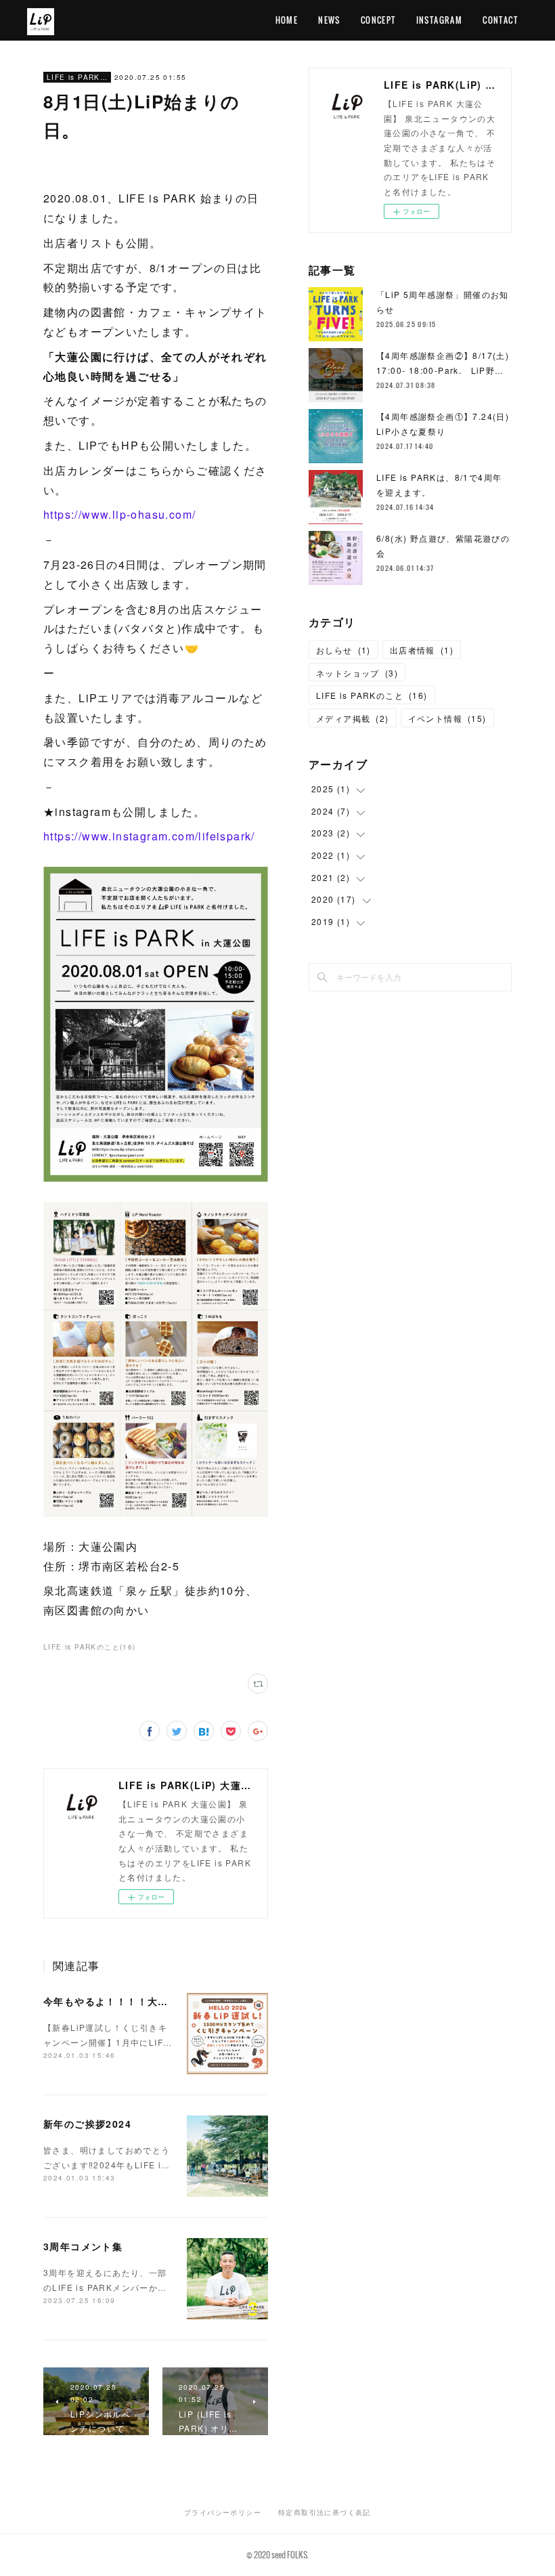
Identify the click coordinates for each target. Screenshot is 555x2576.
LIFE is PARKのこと (77, 77)
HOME (287, 20)
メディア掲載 (353, 718)
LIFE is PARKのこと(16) (90, 1647)
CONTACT (500, 20)
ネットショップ (357, 673)
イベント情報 (447, 718)
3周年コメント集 (83, 2246)
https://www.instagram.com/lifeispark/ (149, 836)
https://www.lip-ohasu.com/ (119, 514)
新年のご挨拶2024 (87, 2124)
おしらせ (343, 650)
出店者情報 (422, 650)
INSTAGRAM (440, 20)
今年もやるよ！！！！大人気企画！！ (132, 2001)
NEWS (329, 20)
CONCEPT (378, 20)
